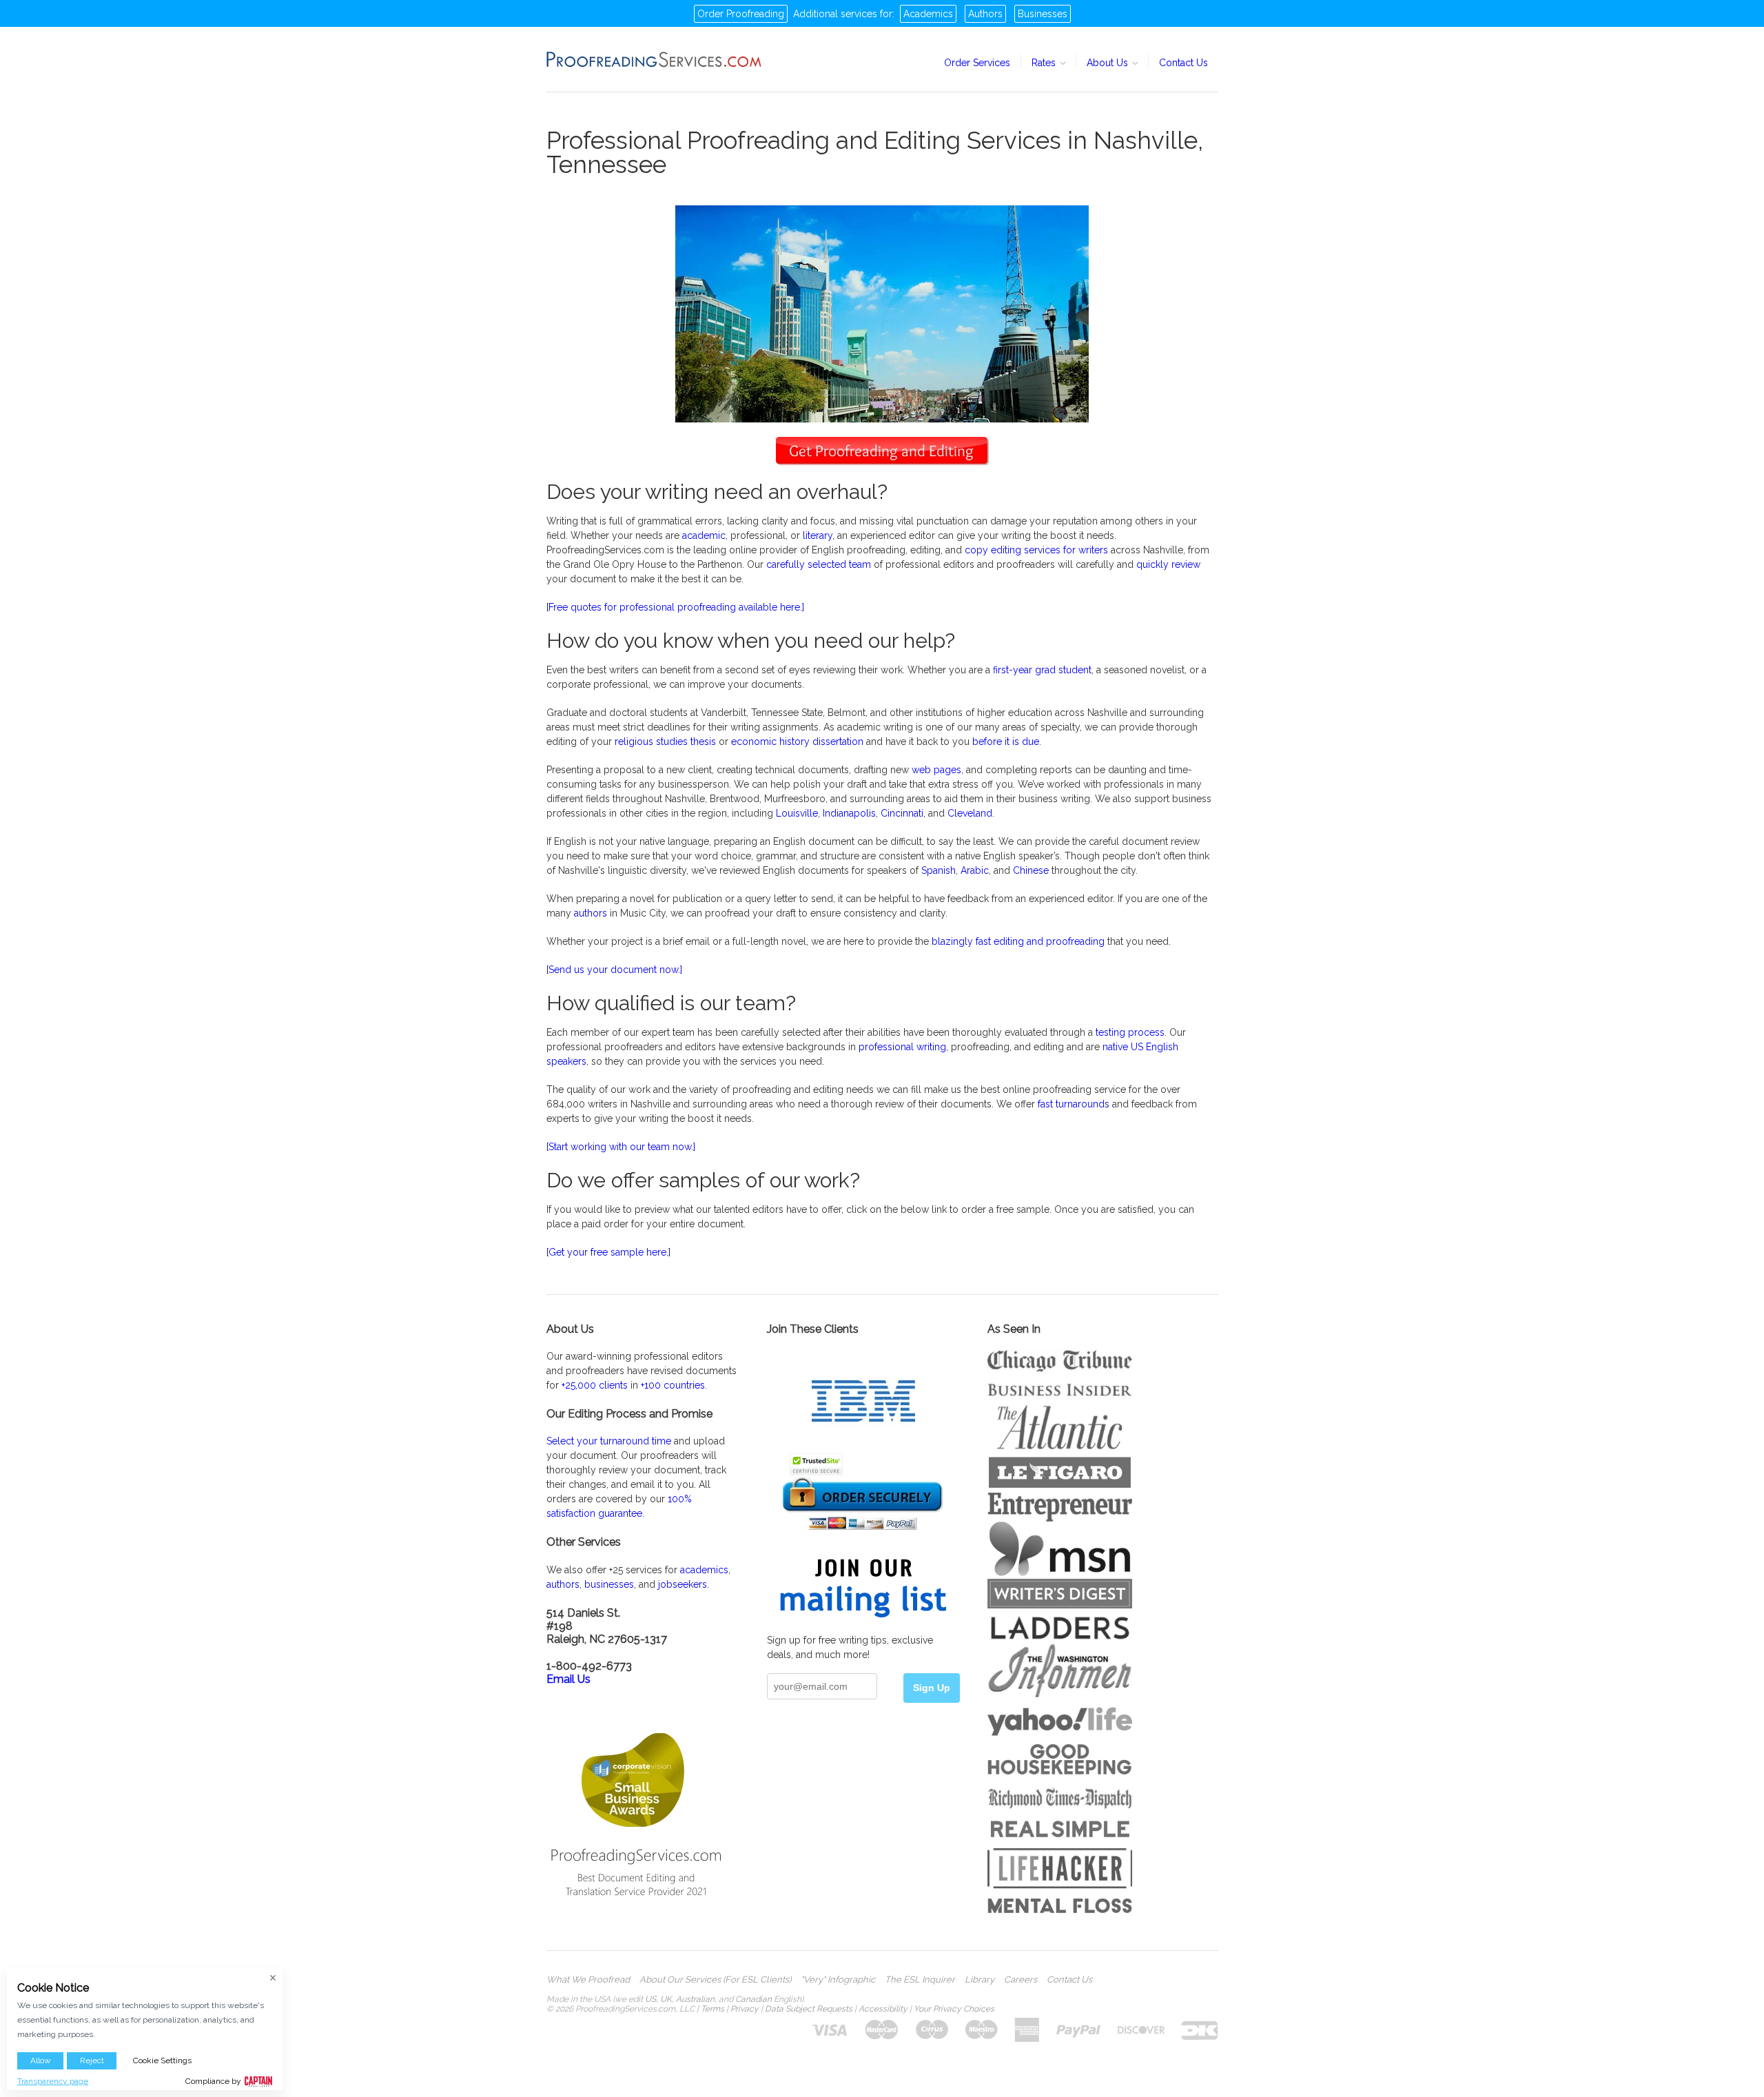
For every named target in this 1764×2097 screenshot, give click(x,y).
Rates (1045, 63)
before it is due (1006, 741)
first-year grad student (1042, 670)
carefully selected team (819, 564)
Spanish (939, 870)
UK (666, 1999)
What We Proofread (588, 1980)
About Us (1109, 63)
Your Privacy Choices (954, 2009)
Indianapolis (849, 813)
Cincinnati (902, 813)
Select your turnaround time (609, 1441)
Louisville (797, 813)
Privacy (745, 2009)
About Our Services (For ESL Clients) (715, 1980)
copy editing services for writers (1036, 550)
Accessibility (883, 2009)
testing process (1130, 1032)
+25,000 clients (595, 1385)
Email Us (568, 1679)
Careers (1021, 1980)
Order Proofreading (741, 14)
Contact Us (1183, 63)
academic (704, 535)
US (650, 1999)
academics (704, 1570)
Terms (712, 2009)
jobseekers (683, 1584)
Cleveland (970, 813)
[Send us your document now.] (614, 970)
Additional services (835, 14)
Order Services (977, 63)
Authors (985, 14)
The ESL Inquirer (920, 1980)
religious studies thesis (665, 741)
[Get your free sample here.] (608, 1252)
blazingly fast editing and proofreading (1018, 941)
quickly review (1168, 564)
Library (980, 1980)
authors (591, 913)
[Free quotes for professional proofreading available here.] (675, 607)
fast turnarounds (1074, 1104)
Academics (928, 14)
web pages (936, 770)
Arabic (975, 870)
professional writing (902, 1047)
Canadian (753, 1999)
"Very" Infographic (838, 1980)
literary (818, 535)
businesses (609, 1584)
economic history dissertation (797, 741)
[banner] (655, 59)
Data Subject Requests (809, 2009)
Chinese (1031, 870)
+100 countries (673, 1385)
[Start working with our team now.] (621, 1147)
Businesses (1043, 14)
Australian (695, 1999)
